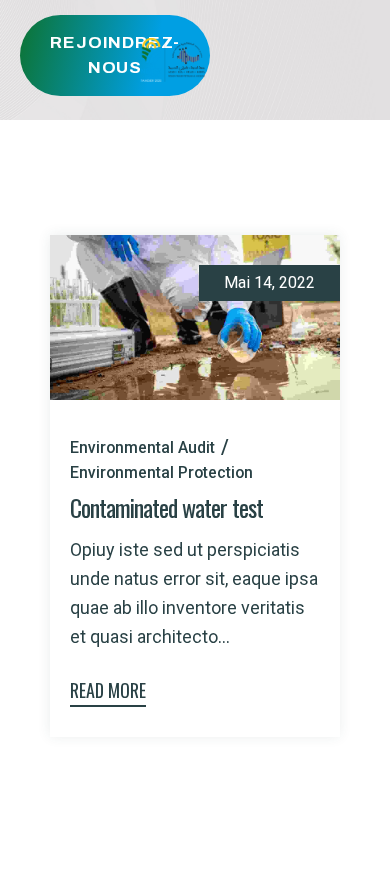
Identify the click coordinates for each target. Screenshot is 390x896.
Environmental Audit (142, 447)
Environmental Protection (161, 472)
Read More (108, 690)
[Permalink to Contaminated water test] (195, 315)
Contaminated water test (166, 507)
